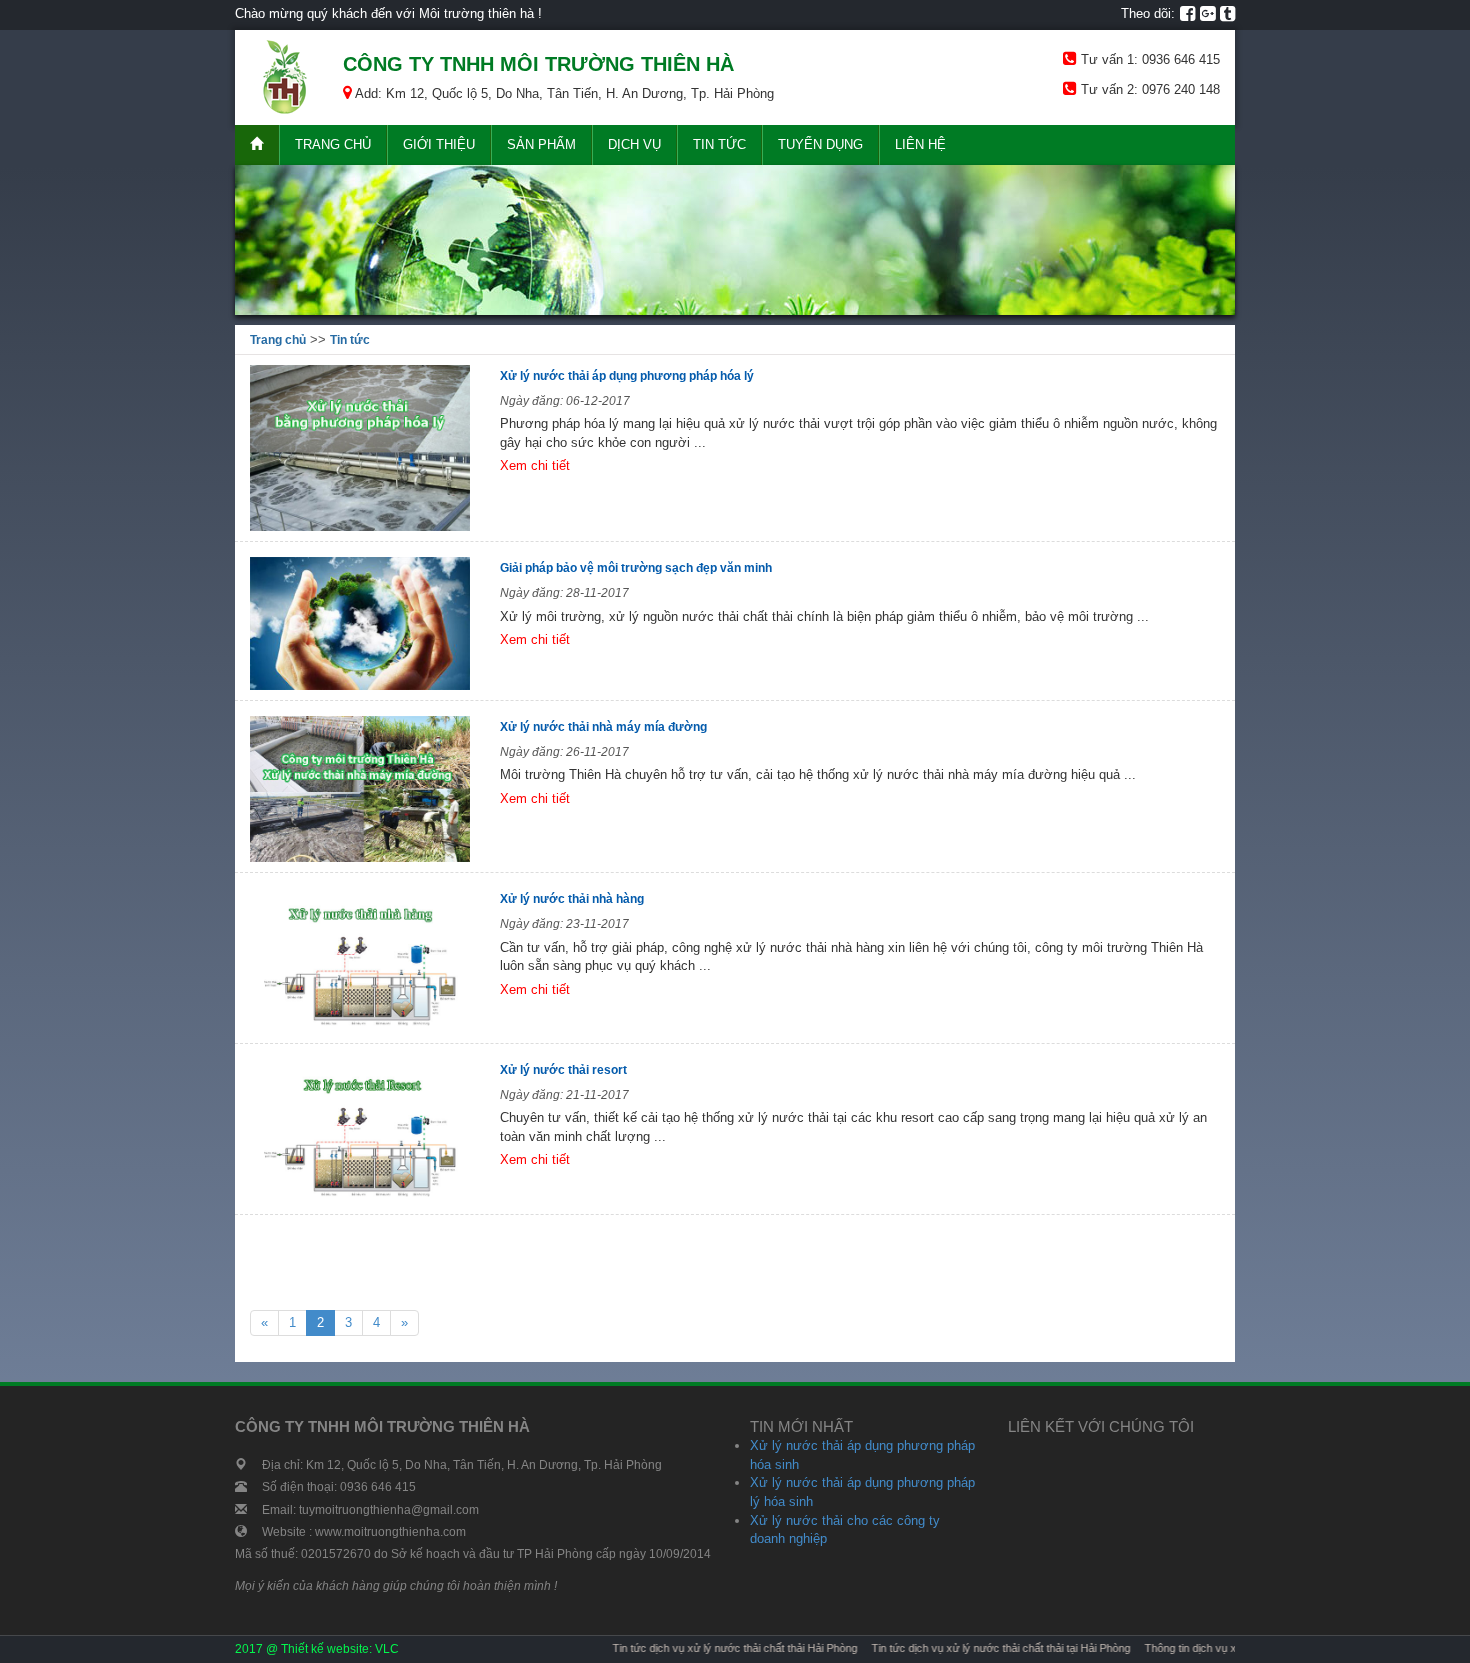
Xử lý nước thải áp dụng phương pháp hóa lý (627, 376)
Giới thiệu (439, 144)
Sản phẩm (541, 144)
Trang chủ (333, 144)
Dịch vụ (634, 144)
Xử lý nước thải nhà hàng (573, 899)
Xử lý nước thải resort (565, 1070)
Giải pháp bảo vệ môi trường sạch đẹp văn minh (636, 568)
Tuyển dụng (820, 144)
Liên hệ (920, 144)
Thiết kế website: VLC (340, 1649)
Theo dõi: (1148, 13)
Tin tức (719, 144)
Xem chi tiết (535, 465)
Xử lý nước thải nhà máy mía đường (603, 727)
